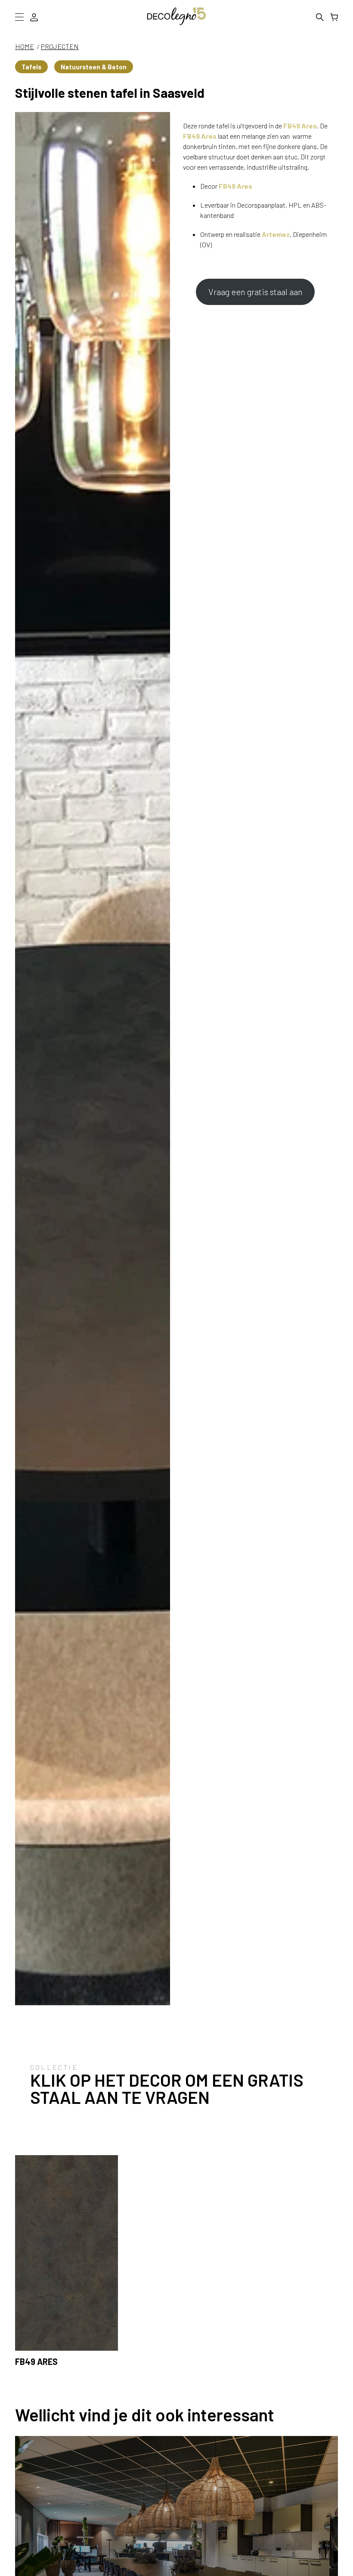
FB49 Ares (300, 126)
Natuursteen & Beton (94, 67)
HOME (25, 46)
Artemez (276, 234)
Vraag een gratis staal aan (255, 292)
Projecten (60, 46)
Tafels (31, 67)
